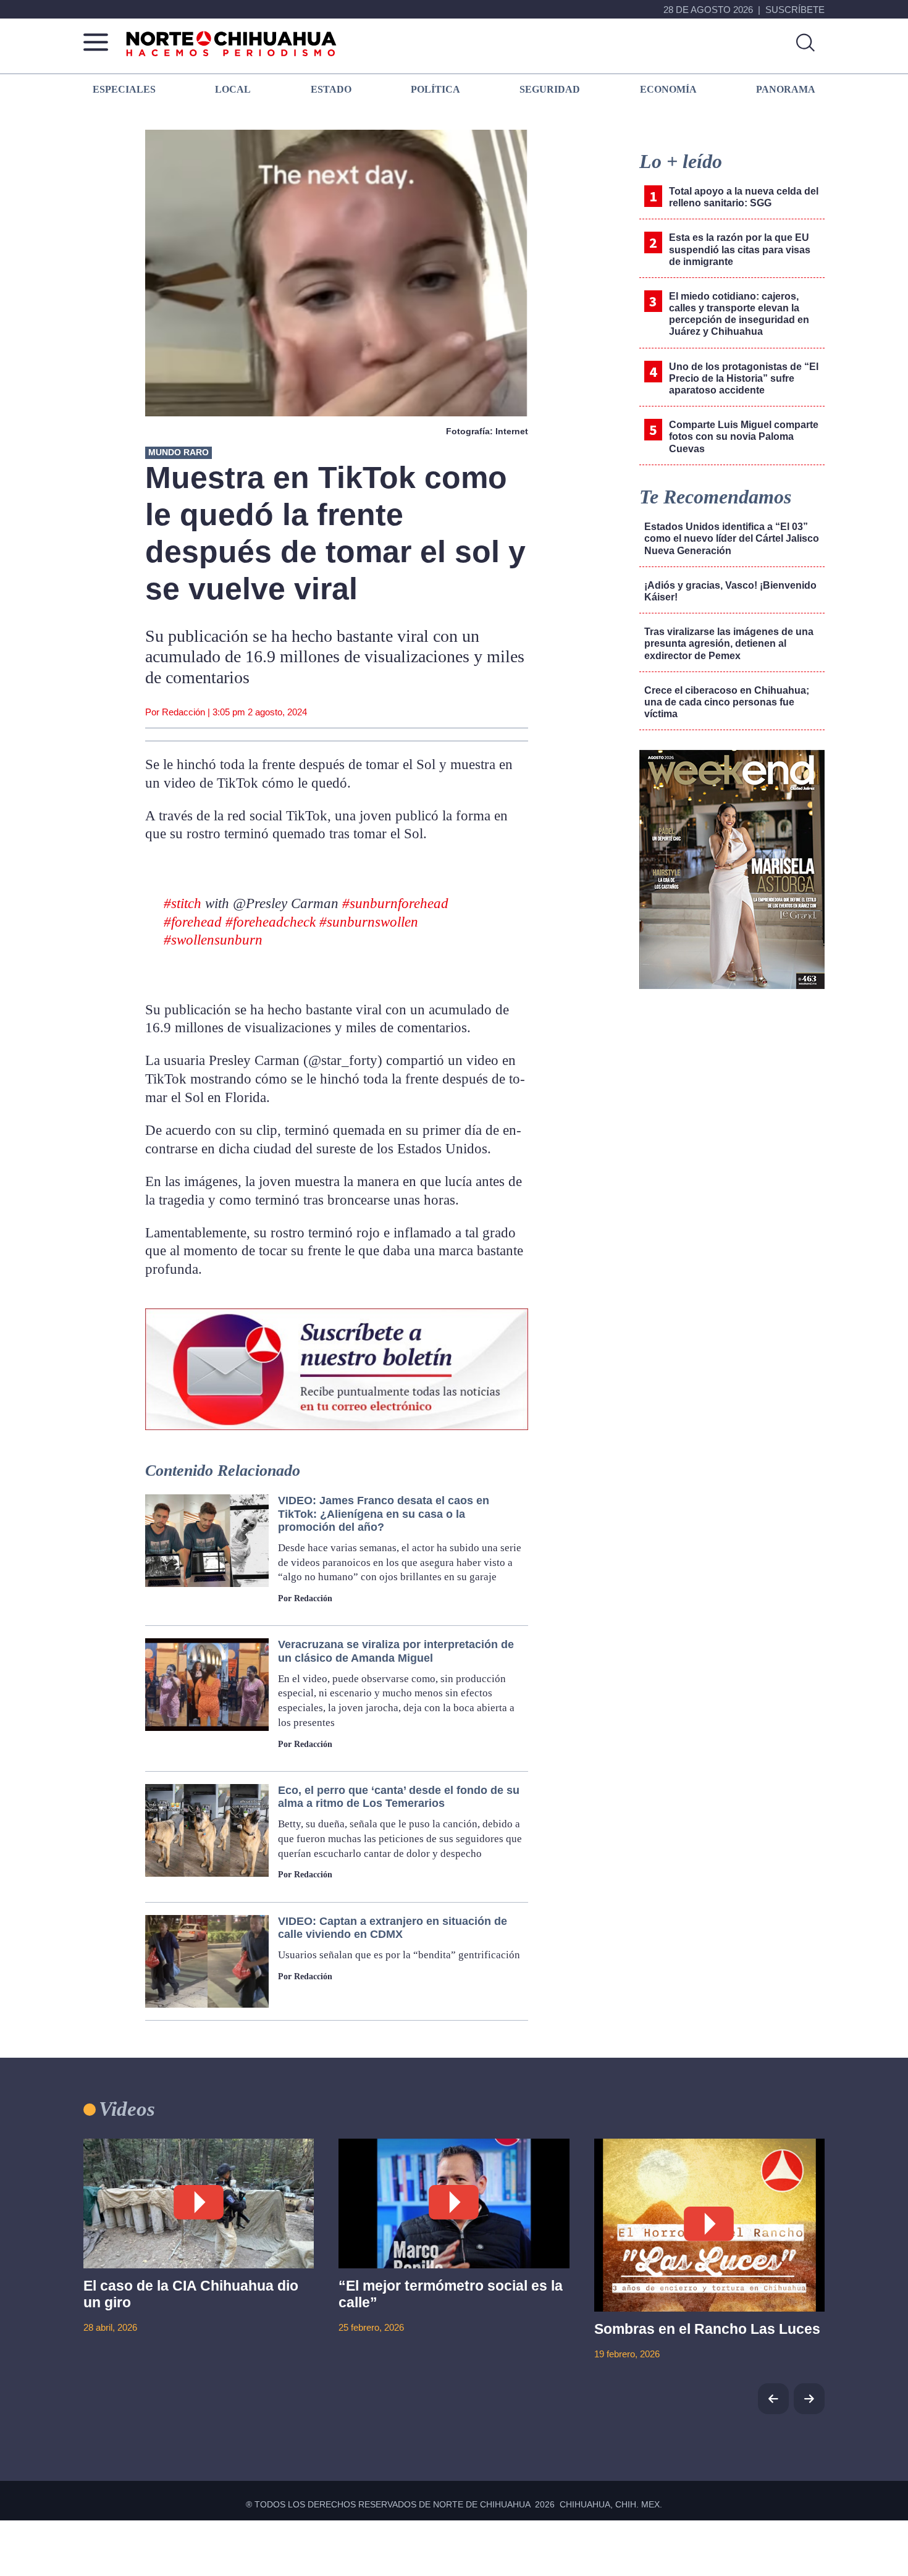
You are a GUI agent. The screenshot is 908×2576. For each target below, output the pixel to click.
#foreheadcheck (271, 922)
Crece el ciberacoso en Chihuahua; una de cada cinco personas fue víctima (727, 702)
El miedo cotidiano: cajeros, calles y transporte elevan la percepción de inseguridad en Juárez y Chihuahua (739, 314)
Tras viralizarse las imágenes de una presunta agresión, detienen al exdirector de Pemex (729, 643)
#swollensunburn (213, 940)
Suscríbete (795, 10)
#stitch (183, 903)
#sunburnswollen (369, 922)
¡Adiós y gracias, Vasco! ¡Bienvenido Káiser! (730, 591)
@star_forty (191, 871)
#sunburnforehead (395, 903)
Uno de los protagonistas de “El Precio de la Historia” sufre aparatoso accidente (744, 378)
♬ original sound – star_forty (230, 973)
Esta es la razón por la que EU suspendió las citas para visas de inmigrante (740, 249)
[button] (809, 2399)
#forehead (193, 922)
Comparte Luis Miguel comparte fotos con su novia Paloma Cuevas (744, 436)
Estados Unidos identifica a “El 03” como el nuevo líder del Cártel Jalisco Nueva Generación (732, 538)
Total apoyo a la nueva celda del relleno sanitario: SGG (744, 197)
